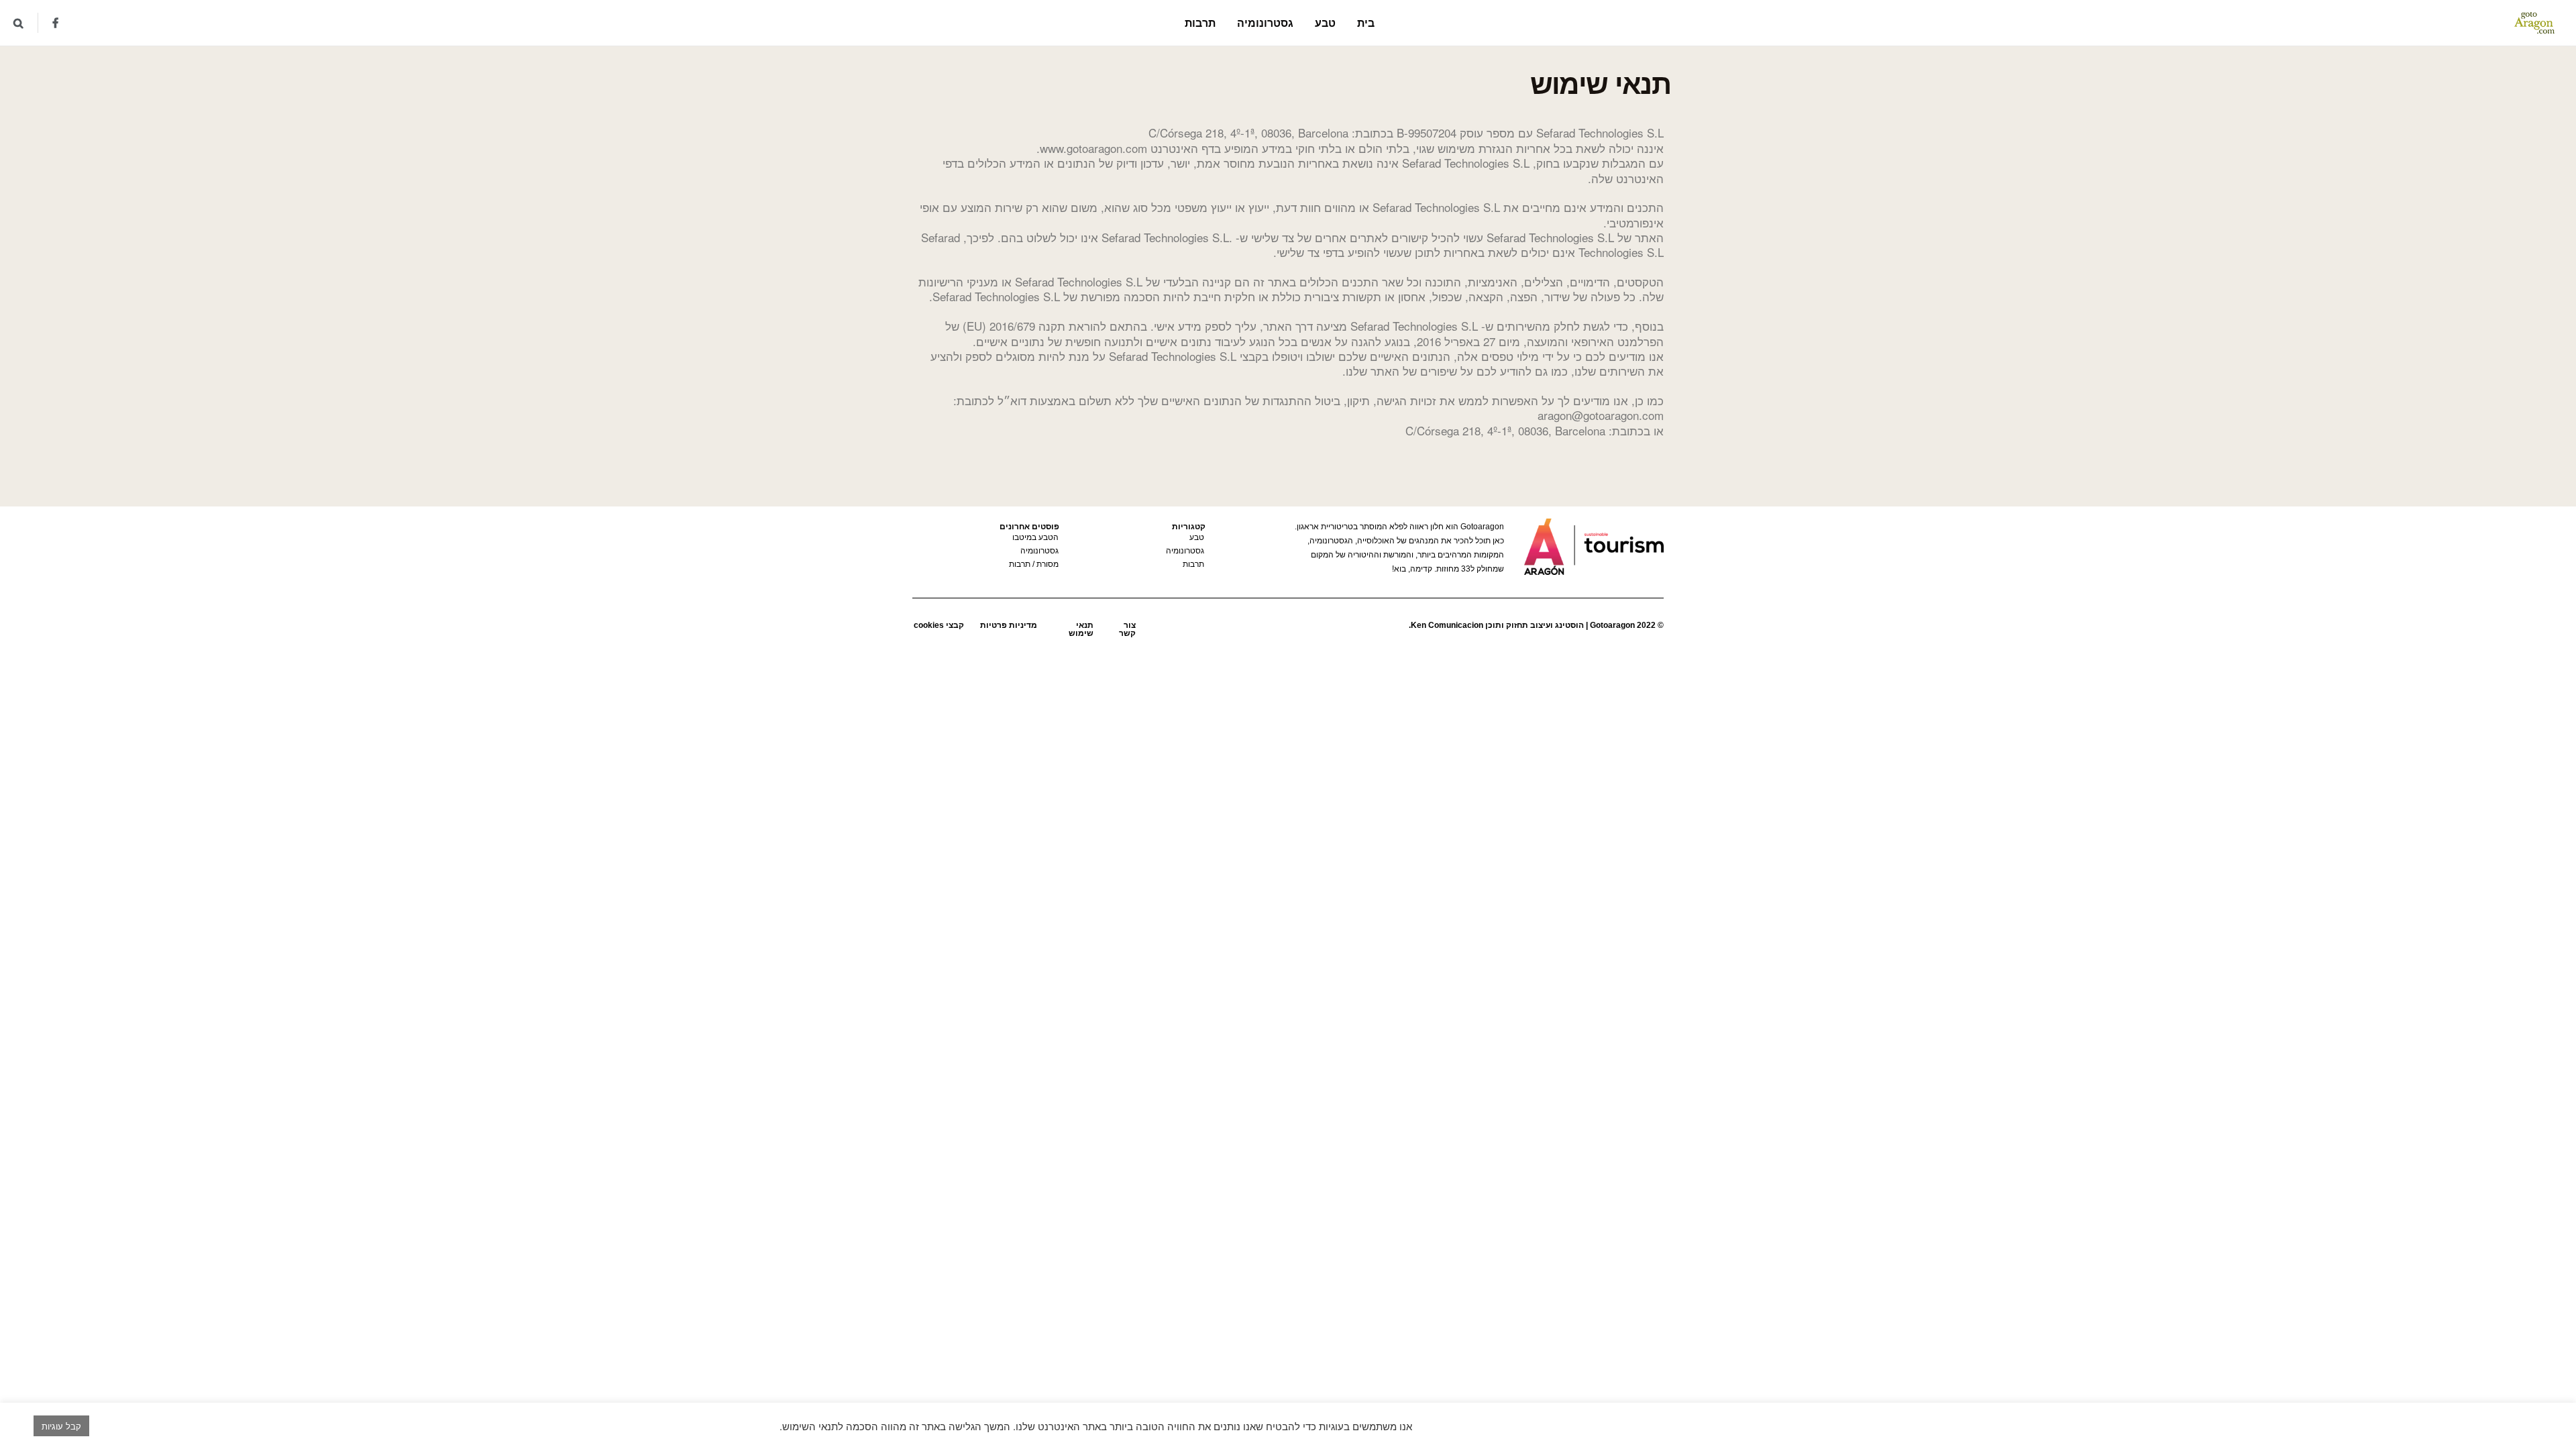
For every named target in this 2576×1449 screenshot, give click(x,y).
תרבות (1200, 22)
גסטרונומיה (1265, 22)
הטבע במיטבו (1035, 537)
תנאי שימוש (1081, 629)
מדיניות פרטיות (1009, 625)
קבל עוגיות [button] (61, 1426)
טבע (1325, 22)
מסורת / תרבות (1034, 564)
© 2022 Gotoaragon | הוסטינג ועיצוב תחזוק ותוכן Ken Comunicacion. (1536, 625)
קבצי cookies (939, 625)
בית (1366, 22)
